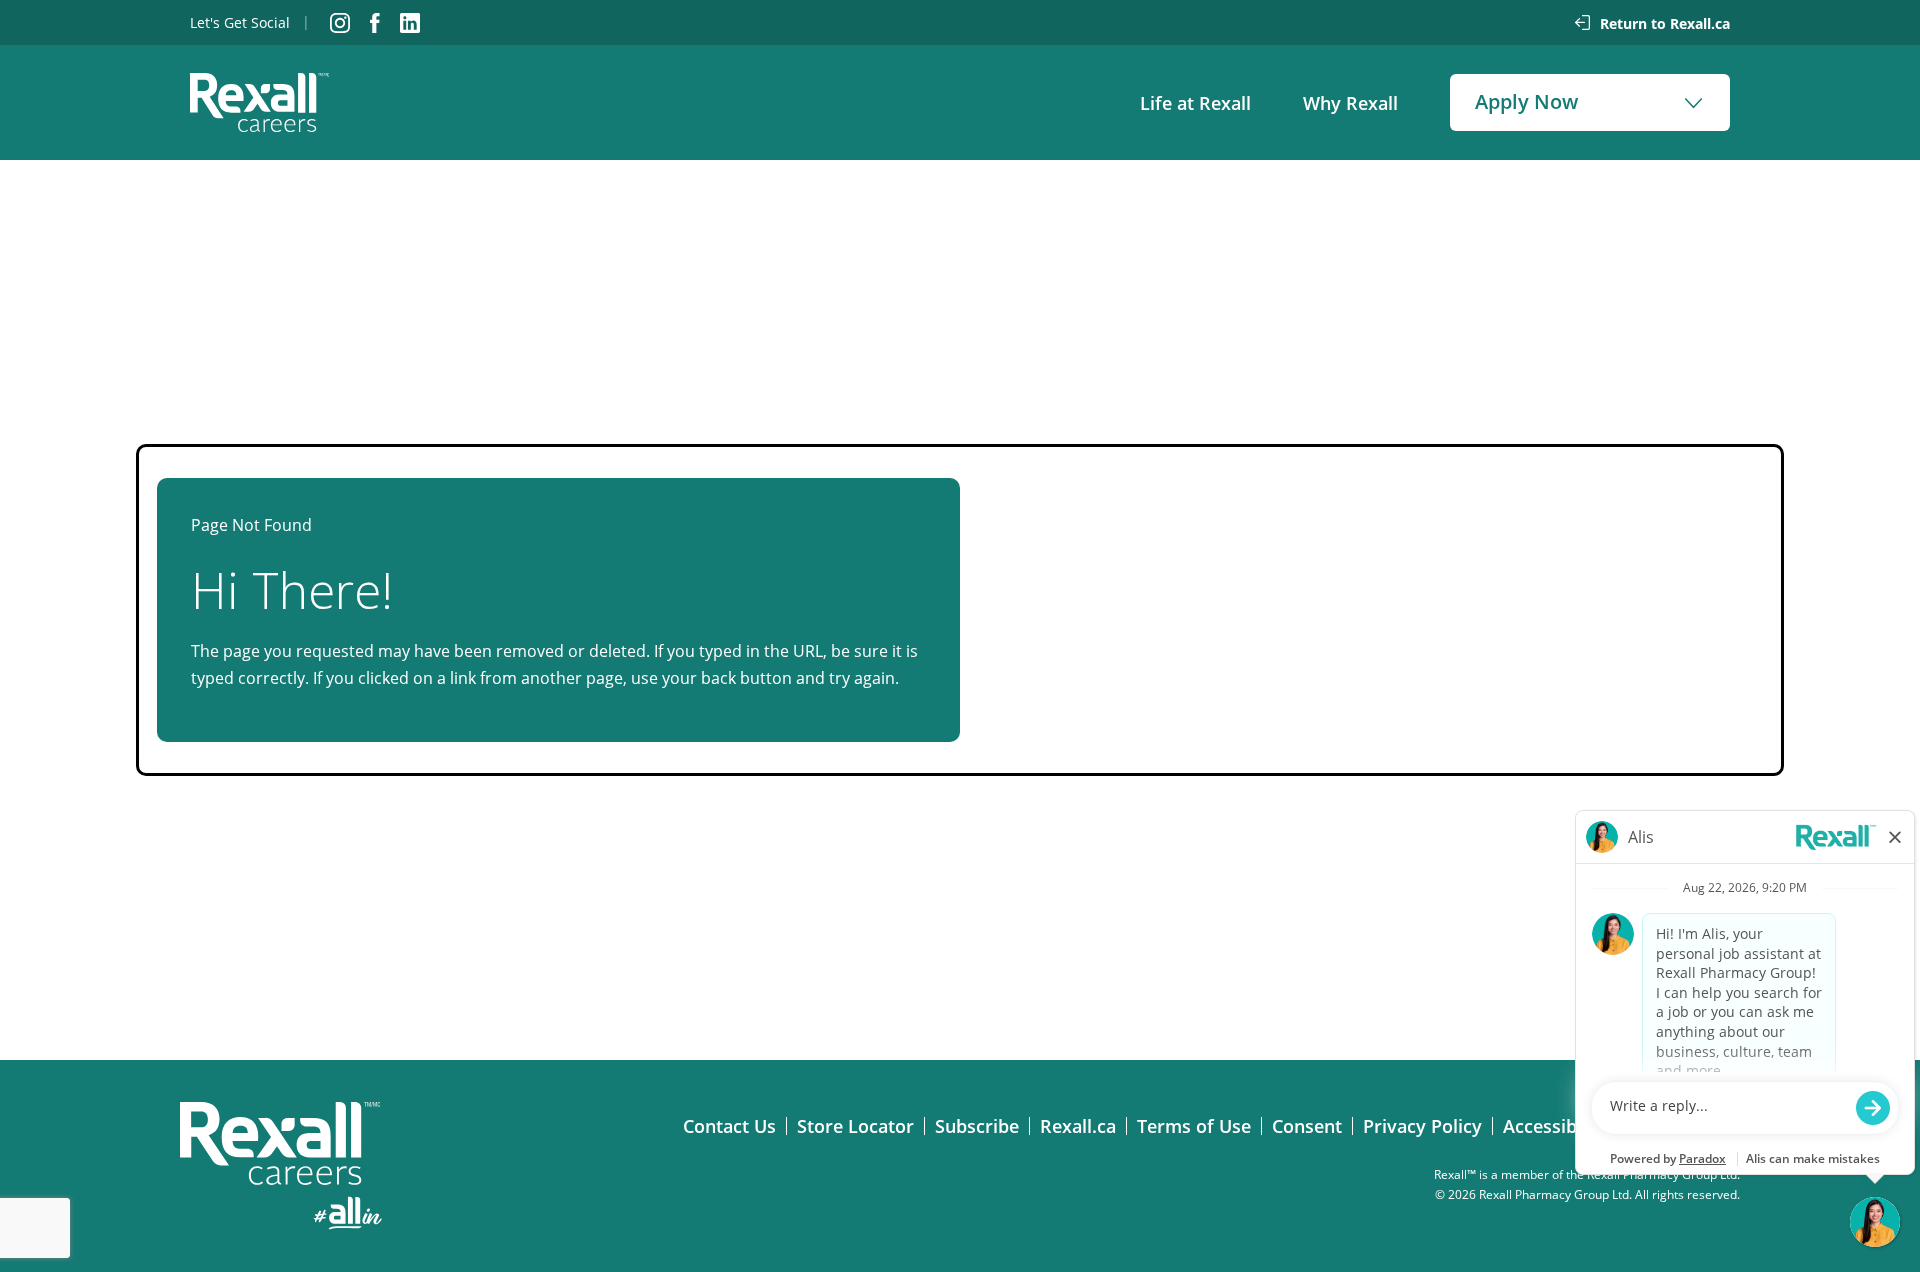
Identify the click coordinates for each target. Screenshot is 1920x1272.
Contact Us (734, 1126)
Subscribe (982, 1126)
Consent (1312, 1126)
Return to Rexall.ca (1665, 23)
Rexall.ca (1083, 1126)
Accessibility (1561, 1126)
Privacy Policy (1427, 1126)
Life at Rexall (1195, 103)
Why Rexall (1350, 103)
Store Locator (860, 1126)
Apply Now (1526, 101)
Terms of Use (1199, 1126)
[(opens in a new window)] (340, 23)
